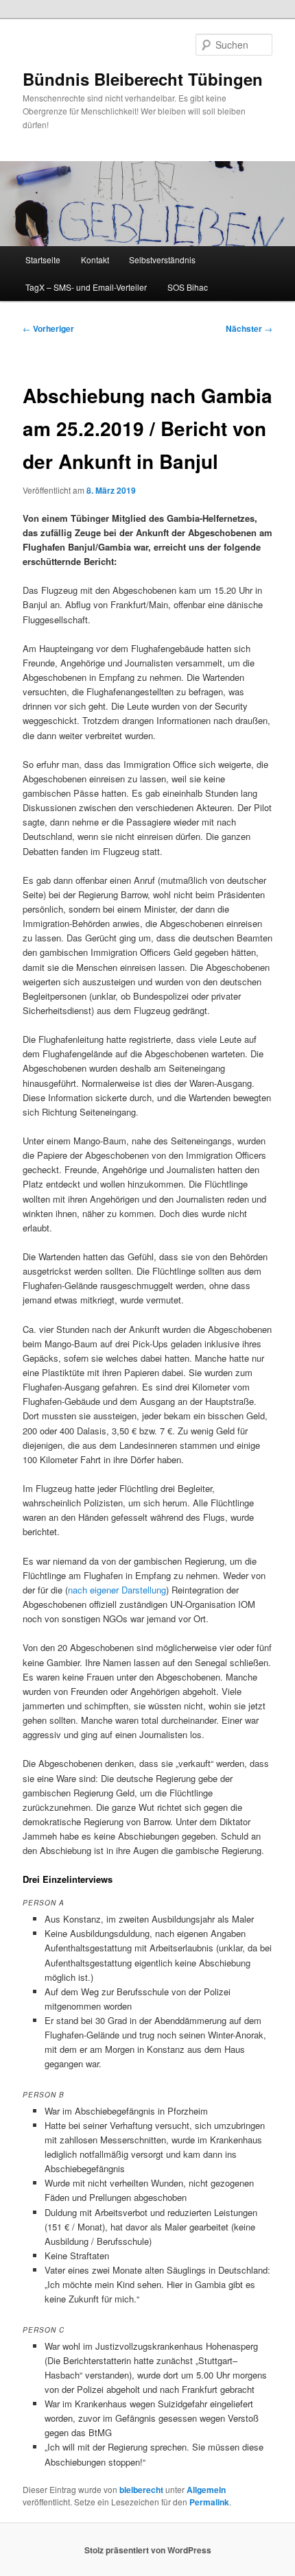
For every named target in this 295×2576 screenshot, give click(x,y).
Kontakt (95, 260)
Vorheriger (48, 328)
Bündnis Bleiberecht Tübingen (143, 79)
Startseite (43, 260)
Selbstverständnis (162, 260)
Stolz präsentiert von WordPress (148, 2550)
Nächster (249, 328)
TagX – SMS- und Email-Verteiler (86, 287)
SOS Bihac (188, 287)
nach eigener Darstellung (117, 1590)
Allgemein (206, 2490)
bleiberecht (141, 2490)
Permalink (209, 2502)
